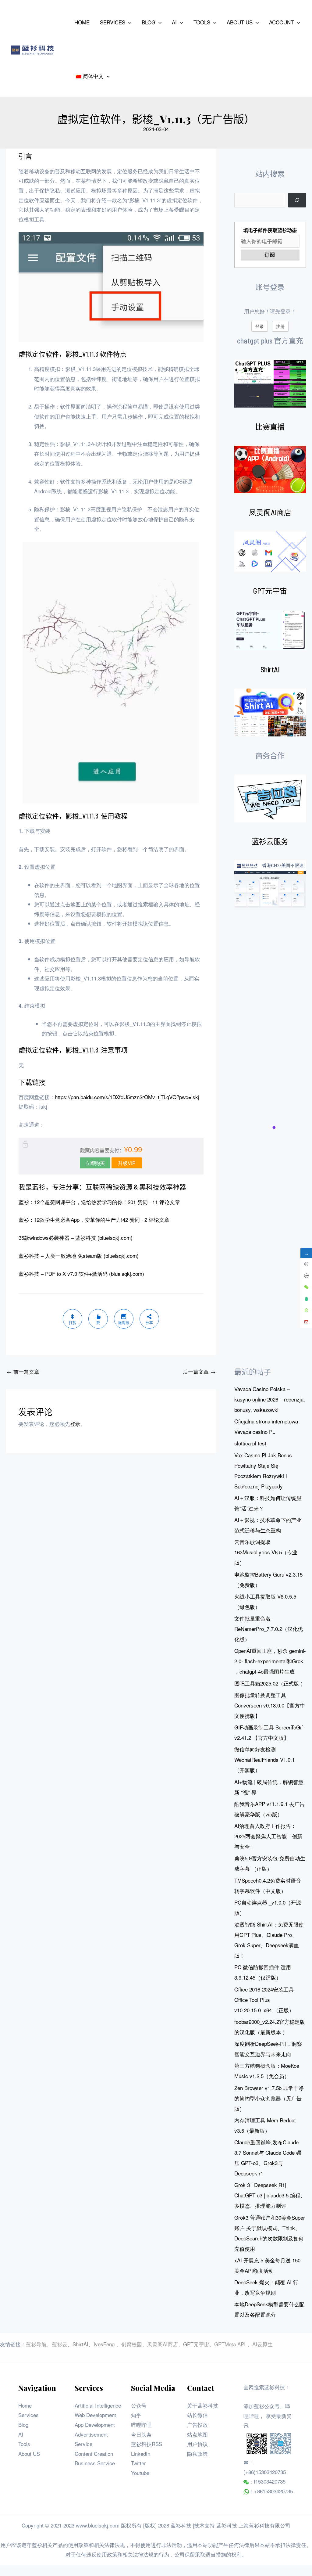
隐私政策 (197, 2454)
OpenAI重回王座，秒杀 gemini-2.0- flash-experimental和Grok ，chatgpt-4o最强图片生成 (270, 1661)
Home (25, 2405)
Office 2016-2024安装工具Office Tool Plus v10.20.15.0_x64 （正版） (264, 2000)
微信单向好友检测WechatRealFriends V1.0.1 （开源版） (264, 1759)
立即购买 (95, 1163)
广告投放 (197, 2425)
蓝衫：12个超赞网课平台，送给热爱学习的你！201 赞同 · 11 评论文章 (99, 1202)
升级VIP (127, 1163)
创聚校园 (132, 2344)
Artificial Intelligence (98, 2405)
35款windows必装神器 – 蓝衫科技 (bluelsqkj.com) (76, 1238)
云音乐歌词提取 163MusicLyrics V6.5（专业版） (266, 1552)
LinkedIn (141, 2454)
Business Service (95, 2463)
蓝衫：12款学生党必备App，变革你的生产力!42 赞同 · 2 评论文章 (94, 1220)
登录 (75, 1424)
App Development (95, 2425)
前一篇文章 (23, 1371)
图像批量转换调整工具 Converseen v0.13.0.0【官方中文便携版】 (270, 1705)
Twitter (138, 2463)
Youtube (140, 2473)
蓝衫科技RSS (147, 2444)
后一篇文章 (199, 1371)
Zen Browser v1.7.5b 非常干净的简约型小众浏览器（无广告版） (269, 2098)
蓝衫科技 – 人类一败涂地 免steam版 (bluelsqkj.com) (79, 1256)
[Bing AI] (270, 712)
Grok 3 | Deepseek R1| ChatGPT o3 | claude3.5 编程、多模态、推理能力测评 (270, 2195)
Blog (23, 2425)
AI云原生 (262, 2344)
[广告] (270, 799)
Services (28, 2415)
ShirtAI (270, 669)
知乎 (136, 2415)
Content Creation (94, 2454)
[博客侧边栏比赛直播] (270, 470)
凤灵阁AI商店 (270, 512)
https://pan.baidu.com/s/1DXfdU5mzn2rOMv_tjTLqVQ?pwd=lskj (127, 1097)
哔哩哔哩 (141, 2425)
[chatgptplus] (270, 384)
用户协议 (197, 2444)
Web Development (95, 2415)
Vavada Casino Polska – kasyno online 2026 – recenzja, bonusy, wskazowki (270, 1399)
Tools (24, 2444)
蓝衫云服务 (270, 841)
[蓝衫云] (270, 884)
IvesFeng (104, 2344)
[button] (128, 22)
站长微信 (197, 2415)
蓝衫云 (60, 2344)
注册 (280, 326)
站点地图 (197, 2434)
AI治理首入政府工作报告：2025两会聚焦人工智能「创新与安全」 (268, 1836)
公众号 (139, 2405)
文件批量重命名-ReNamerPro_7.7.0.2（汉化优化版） (269, 1629)
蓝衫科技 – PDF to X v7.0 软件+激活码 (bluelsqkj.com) (81, 1274)
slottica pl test (250, 1443)
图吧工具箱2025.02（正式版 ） (270, 1683)
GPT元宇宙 (270, 591)
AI (21, 2434)
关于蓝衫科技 (203, 2405)
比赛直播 (270, 427)
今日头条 (141, 2434)
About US (29, 2454)
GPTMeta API (231, 2344)
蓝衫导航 (36, 2344)
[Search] (297, 200)
